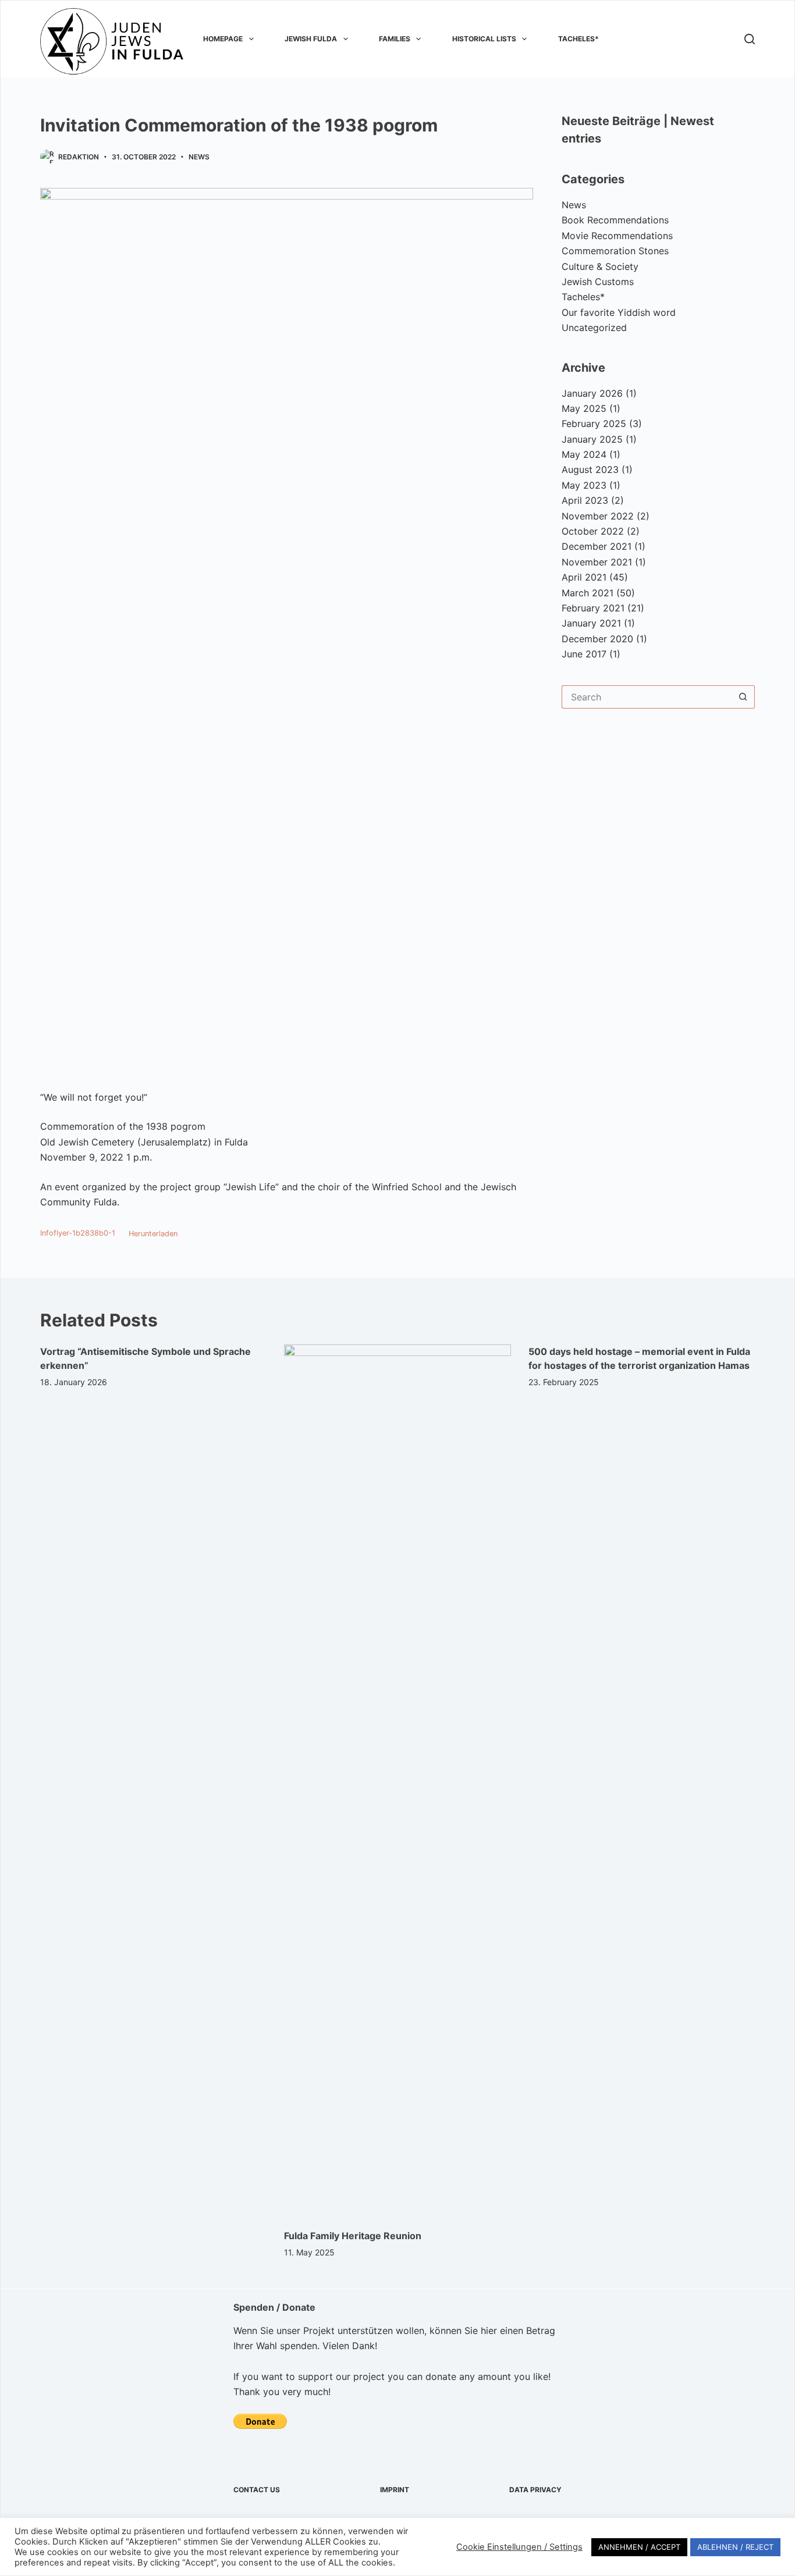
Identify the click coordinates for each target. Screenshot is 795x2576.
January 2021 (591, 623)
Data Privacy (535, 2490)
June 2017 (584, 654)
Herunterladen (153, 1234)
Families (395, 39)
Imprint (395, 2490)
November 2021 (597, 562)
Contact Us (257, 2490)
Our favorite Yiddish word (619, 312)
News (199, 157)
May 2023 (584, 485)
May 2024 (584, 454)
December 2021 (597, 546)
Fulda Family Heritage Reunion (353, 2236)
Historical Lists (484, 39)
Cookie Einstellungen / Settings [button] (519, 2547)
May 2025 (584, 408)
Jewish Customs (598, 282)
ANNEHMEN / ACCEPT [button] (639, 2547)
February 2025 (594, 424)
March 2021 (588, 593)
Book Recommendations (615, 220)
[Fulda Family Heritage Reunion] (397, 1781)
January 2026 (592, 393)
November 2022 (598, 516)
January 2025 (592, 439)
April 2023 (585, 500)
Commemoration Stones (615, 251)
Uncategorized (594, 328)
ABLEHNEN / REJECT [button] (735, 2547)
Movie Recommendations (617, 236)
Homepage (223, 39)
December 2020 (597, 639)
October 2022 (593, 531)
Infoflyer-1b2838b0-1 (78, 1234)
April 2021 (584, 577)
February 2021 (593, 608)
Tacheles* (578, 39)
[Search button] (743, 697)
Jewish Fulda (311, 39)
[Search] (750, 39)
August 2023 (590, 469)
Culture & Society (600, 266)
